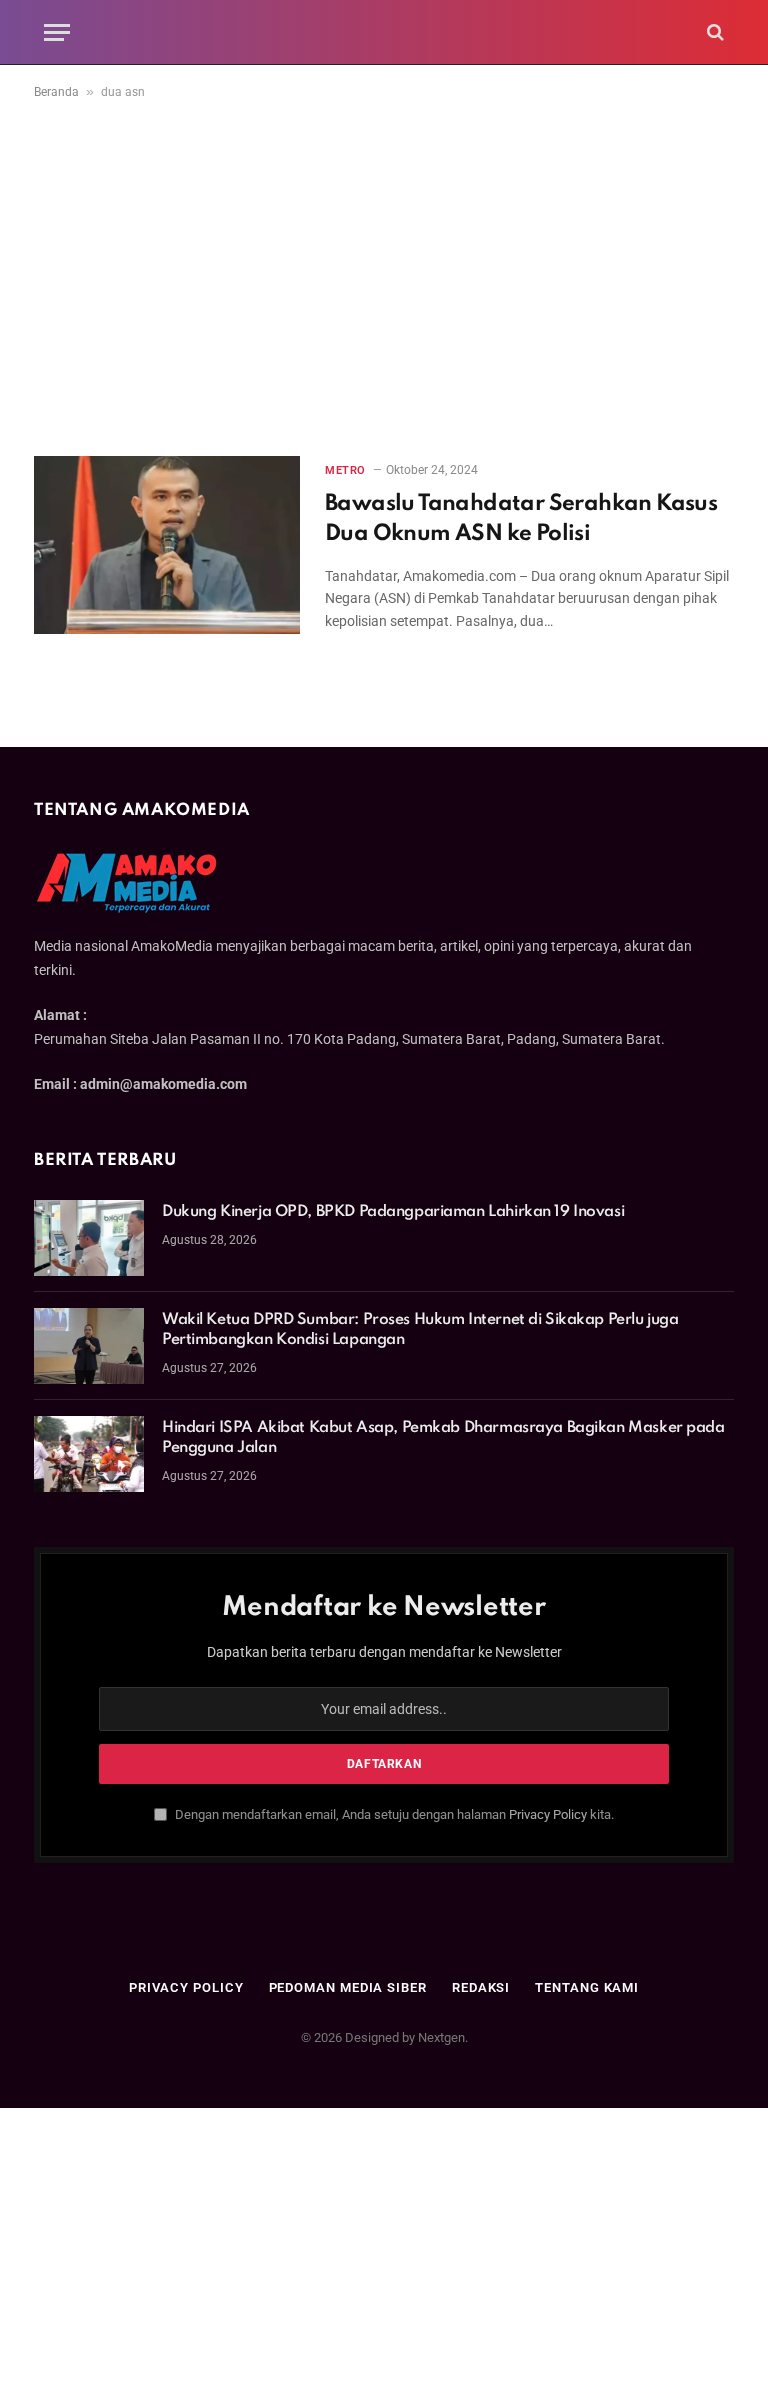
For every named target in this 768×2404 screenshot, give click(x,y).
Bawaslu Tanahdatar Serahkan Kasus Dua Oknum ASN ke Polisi (521, 519)
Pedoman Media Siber (348, 1987)
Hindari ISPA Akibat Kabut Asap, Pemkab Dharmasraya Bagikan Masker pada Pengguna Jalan (443, 1438)
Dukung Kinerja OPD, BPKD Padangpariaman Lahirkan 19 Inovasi (393, 1212)
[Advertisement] (384, 274)
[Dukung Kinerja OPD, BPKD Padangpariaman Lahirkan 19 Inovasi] (89, 1238)
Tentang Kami (587, 1987)
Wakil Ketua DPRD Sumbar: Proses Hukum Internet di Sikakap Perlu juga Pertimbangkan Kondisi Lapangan (420, 1330)
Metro (345, 470)
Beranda (56, 92)
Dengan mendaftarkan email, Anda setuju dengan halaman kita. (393, 1814)
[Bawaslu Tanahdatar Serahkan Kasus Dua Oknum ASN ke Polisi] (167, 544)
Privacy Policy (548, 1814)
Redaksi (481, 1987)
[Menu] (57, 32)
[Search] (713, 32)
